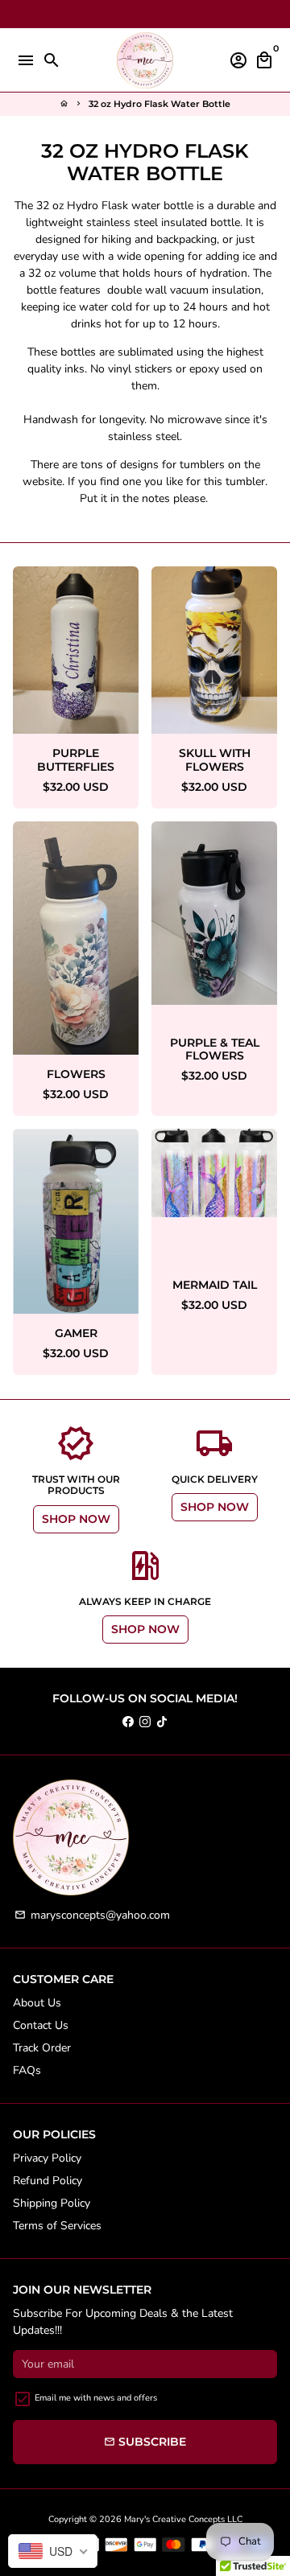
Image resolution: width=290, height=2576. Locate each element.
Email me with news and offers (96, 2398)
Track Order (42, 2048)
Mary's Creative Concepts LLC (183, 2519)
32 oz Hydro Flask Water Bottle (159, 104)
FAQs (27, 2070)
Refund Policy (48, 2181)
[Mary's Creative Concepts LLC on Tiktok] (162, 1722)
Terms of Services (57, 2226)
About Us (37, 2003)
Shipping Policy (52, 2203)
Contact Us (41, 2025)
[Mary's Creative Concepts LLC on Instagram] (145, 1722)
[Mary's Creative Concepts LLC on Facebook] (128, 1722)
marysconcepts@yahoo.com (92, 1915)
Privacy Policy (47, 2158)
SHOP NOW (76, 1519)
